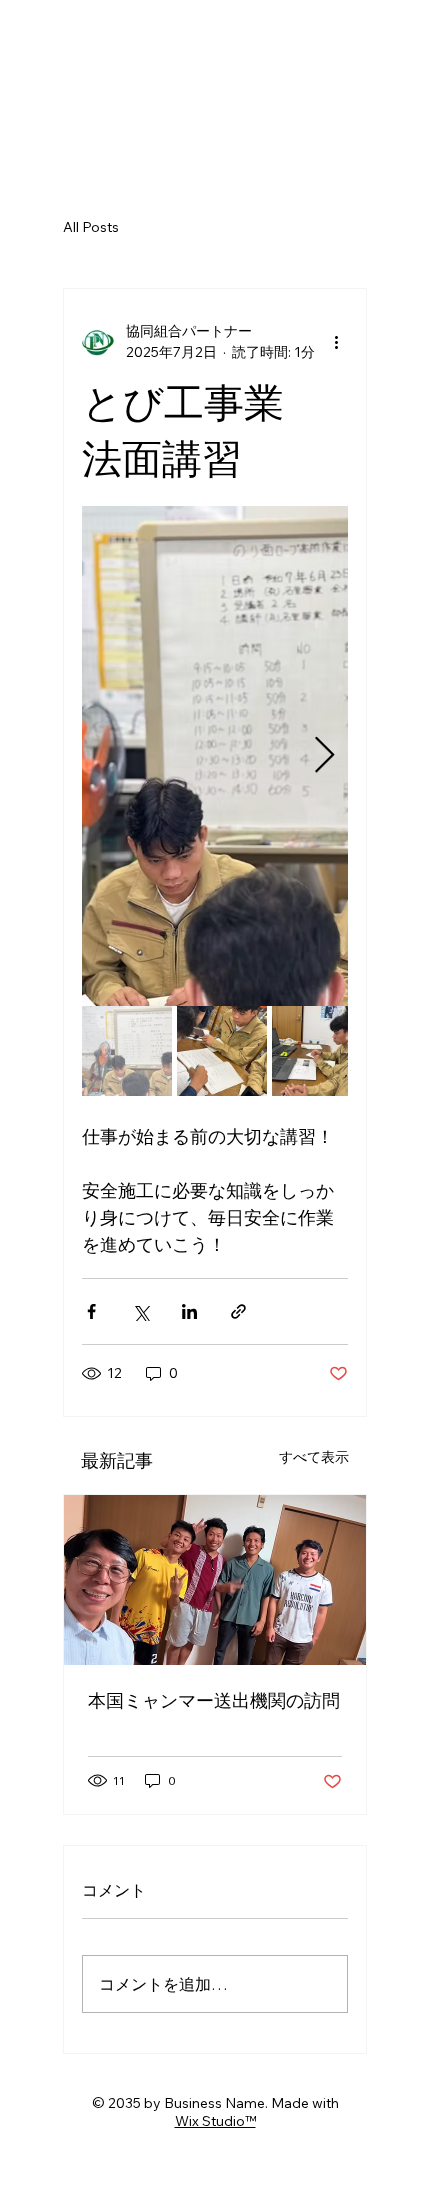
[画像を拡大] (215, 756)
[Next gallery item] (324, 755)
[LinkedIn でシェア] (189, 1311)
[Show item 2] (222, 1051)
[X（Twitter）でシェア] (140, 1311)
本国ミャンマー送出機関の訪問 (214, 1700)
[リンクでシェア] (238, 1311)
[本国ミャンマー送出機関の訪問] (215, 1580)
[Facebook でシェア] (91, 1311)
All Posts (91, 227)
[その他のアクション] (336, 342)
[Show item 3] (317, 1051)
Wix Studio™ (215, 2121)
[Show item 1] (127, 1051)
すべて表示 (314, 1457)
